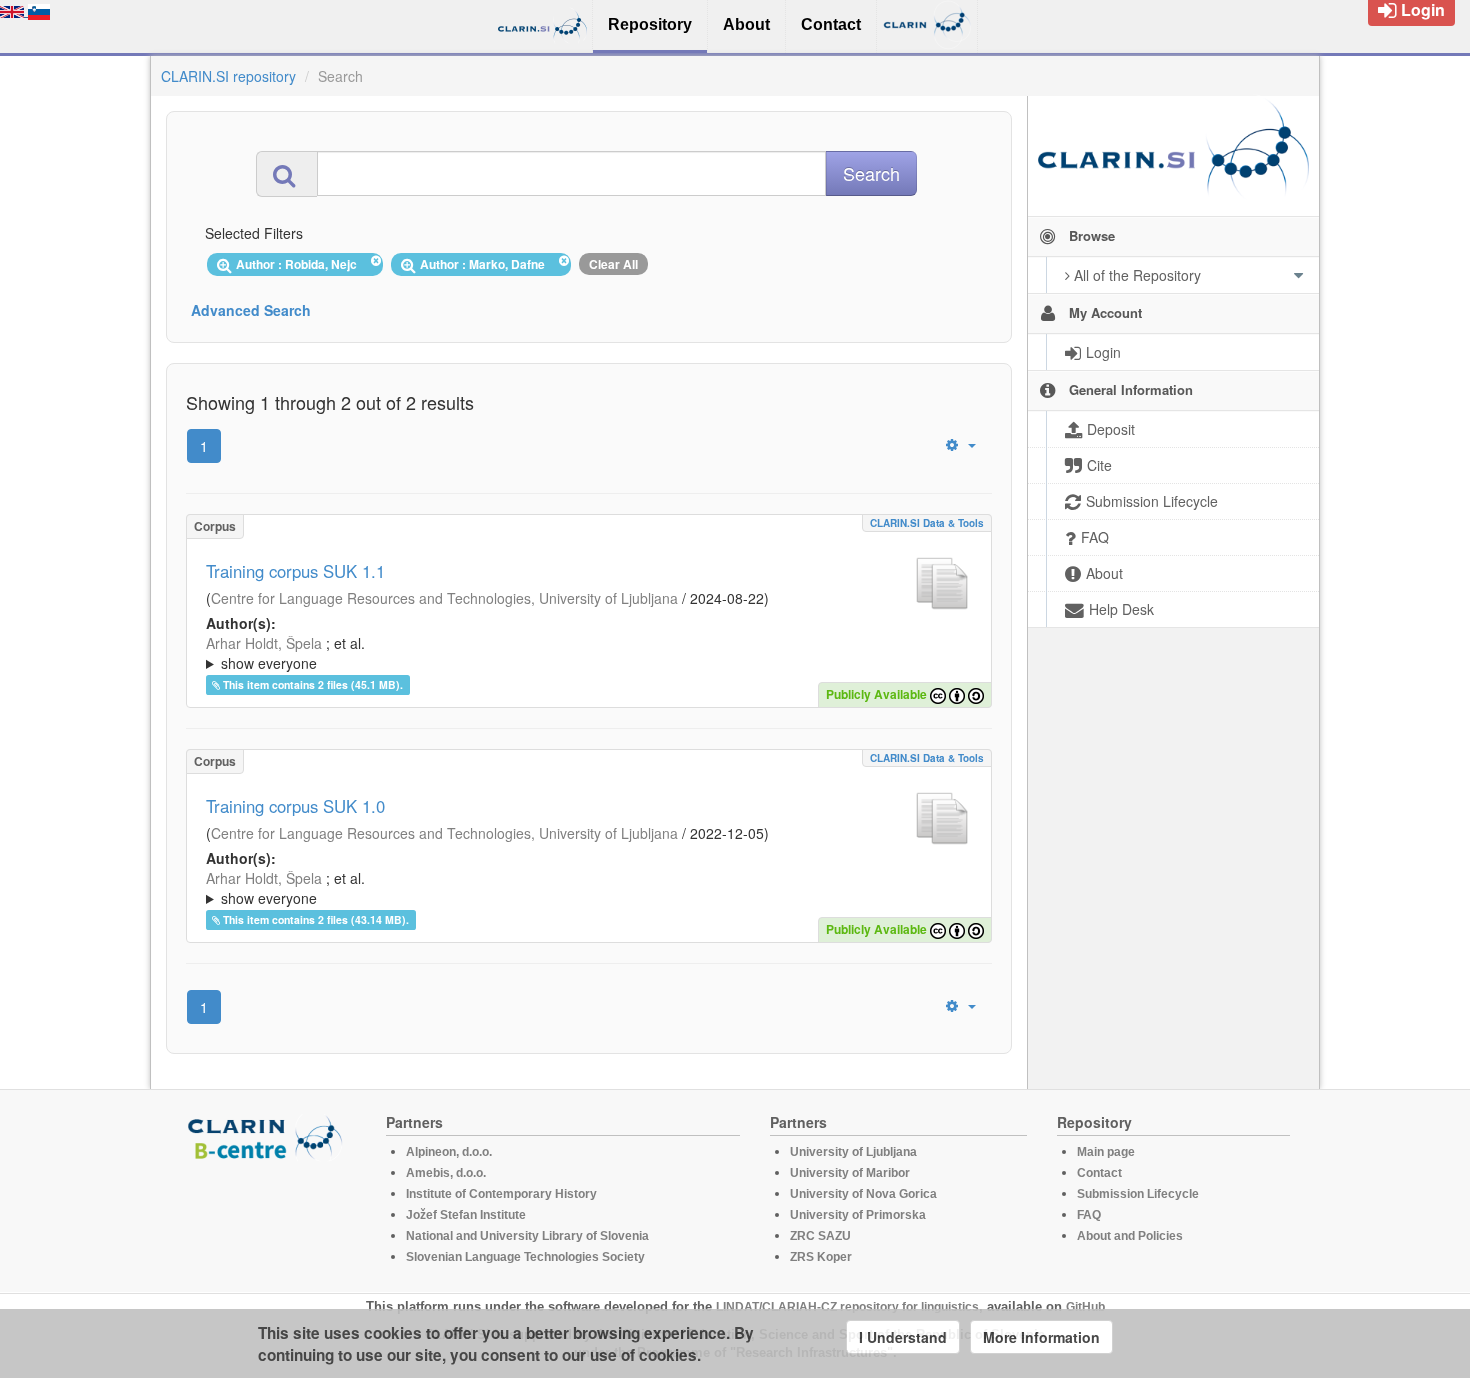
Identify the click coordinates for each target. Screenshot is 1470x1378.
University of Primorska (858, 1215)
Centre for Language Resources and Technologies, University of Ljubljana (444, 598)
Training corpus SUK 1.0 (295, 806)
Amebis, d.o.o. (446, 1173)
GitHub (1085, 1307)
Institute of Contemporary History (501, 1194)
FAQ (1089, 1215)
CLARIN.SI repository (228, 76)
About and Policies (1130, 1236)
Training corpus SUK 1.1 (295, 571)
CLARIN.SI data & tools (927, 523)
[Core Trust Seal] (268, 1218)
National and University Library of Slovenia (527, 1236)
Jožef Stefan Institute (466, 1215)
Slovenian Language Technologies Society (525, 1257)
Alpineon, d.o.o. (449, 1152)
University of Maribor (850, 1173)
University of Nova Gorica (863, 1194)
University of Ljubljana (853, 1152)
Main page (1106, 1152)
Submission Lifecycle (1138, 1194)
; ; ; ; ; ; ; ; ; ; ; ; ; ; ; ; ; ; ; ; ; (580, 653)
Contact (1099, 1173)
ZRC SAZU (820, 1236)
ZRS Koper (821, 1257)
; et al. (285, 653)
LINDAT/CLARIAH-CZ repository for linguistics (847, 1307)
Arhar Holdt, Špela (264, 643)
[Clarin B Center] (268, 1136)
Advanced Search (251, 310)
